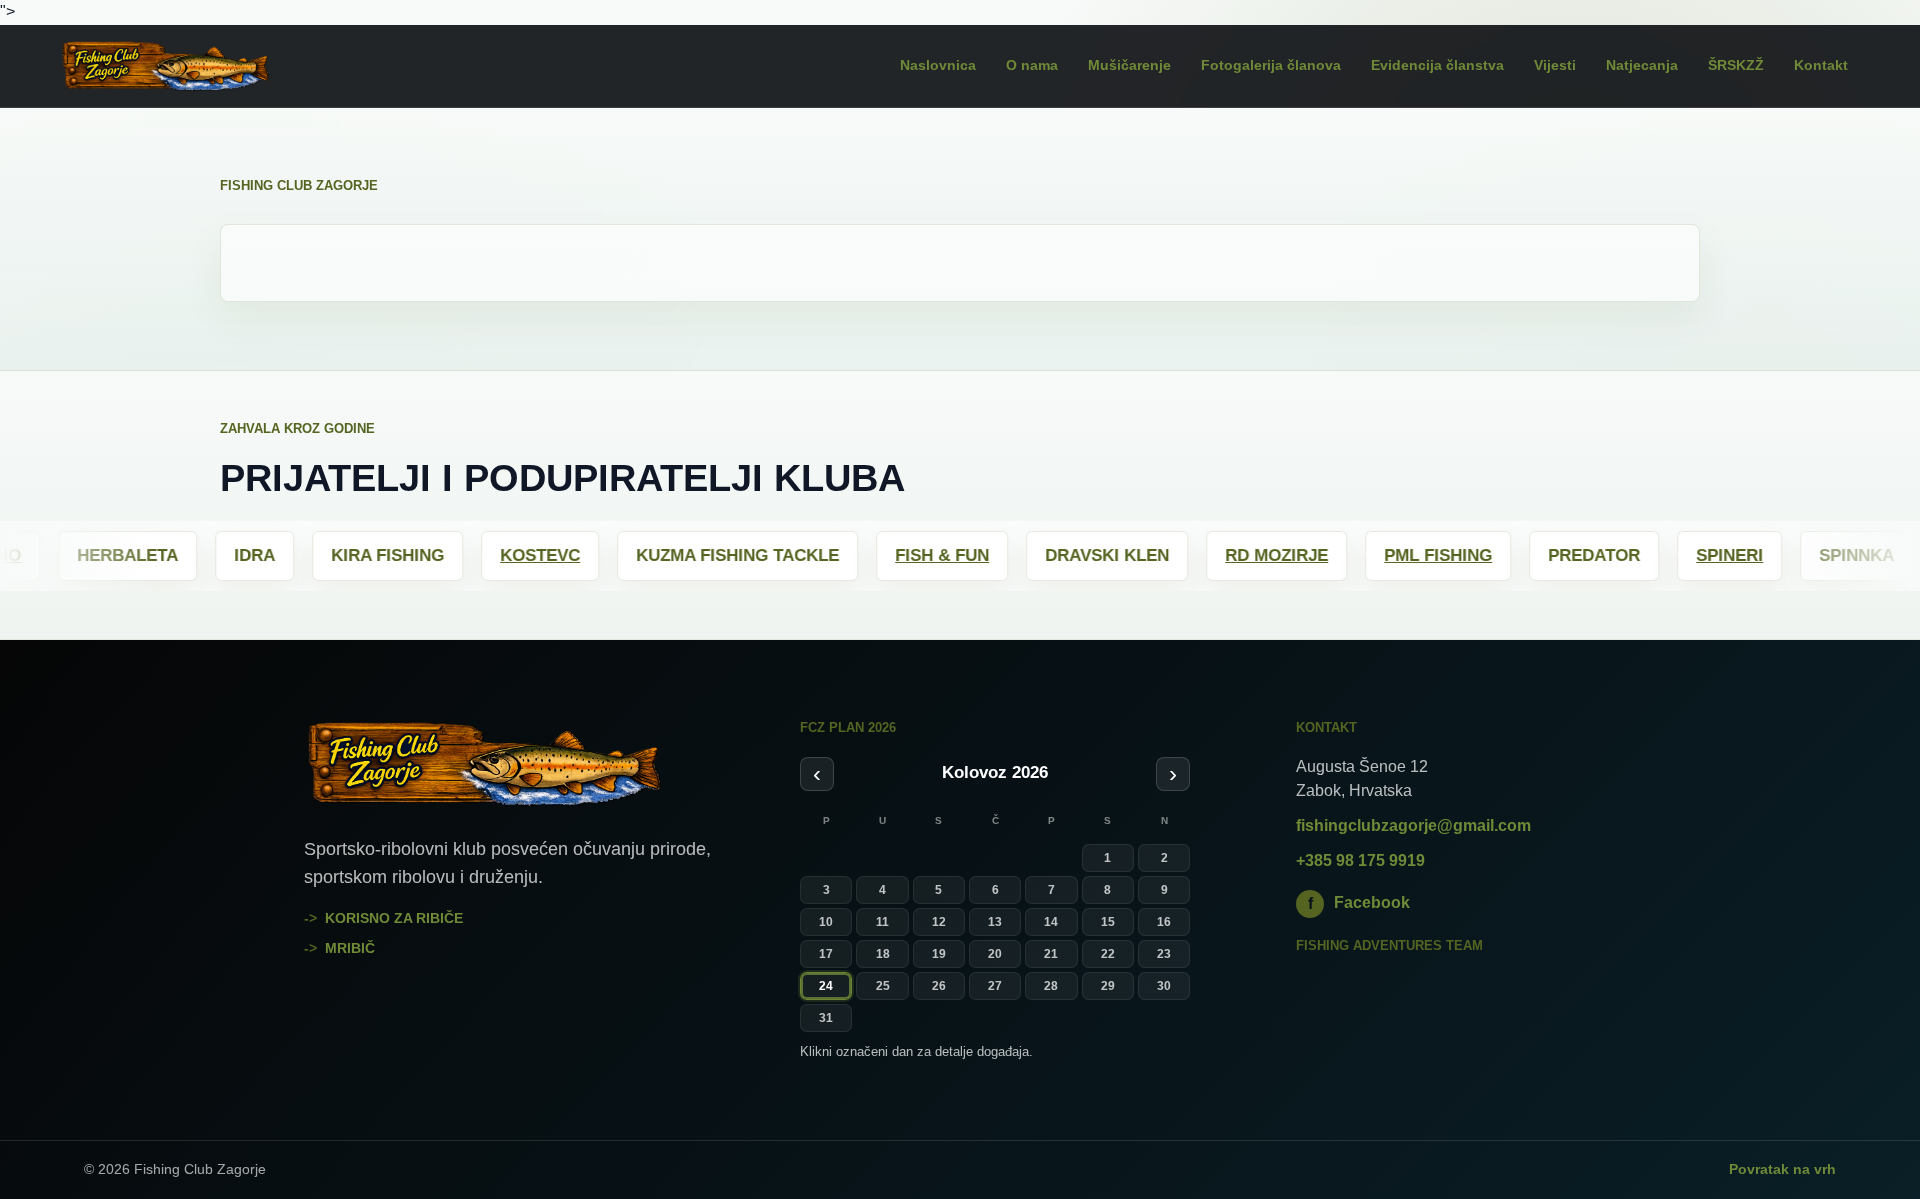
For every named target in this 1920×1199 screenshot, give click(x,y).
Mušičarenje (1129, 65)
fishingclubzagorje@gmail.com (1413, 825)
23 (1164, 954)
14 (1051, 922)
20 (995, 954)
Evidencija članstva (1437, 65)
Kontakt (1821, 65)
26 (939, 986)
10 (826, 922)
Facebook (1359, 902)
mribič (350, 948)
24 (826, 986)
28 (1051, 986)
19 (939, 954)
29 (1108, 986)
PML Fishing (1353, 555)
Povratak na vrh (1782, 1169)
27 (995, 986)
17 (826, 954)
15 (1108, 922)
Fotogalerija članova (1271, 65)
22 (1108, 954)
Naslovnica (938, 65)
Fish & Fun (857, 555)
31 (826, 1018)
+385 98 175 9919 (1360, 860)
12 (939, 922)
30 (1164, 986)
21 (1051, 954)
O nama (1032, 65)
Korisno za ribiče (394, 918)
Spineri (1644, 555)
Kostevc (455, 555)
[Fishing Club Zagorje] (195, 66)
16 (1164, 922)
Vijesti (1555, 65)
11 (882, 922)
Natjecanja (1642, 65)
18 (883, 954)
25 (883, 986)
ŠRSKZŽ (1736, 65)
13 (995, 922)
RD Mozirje (1191, 555)
